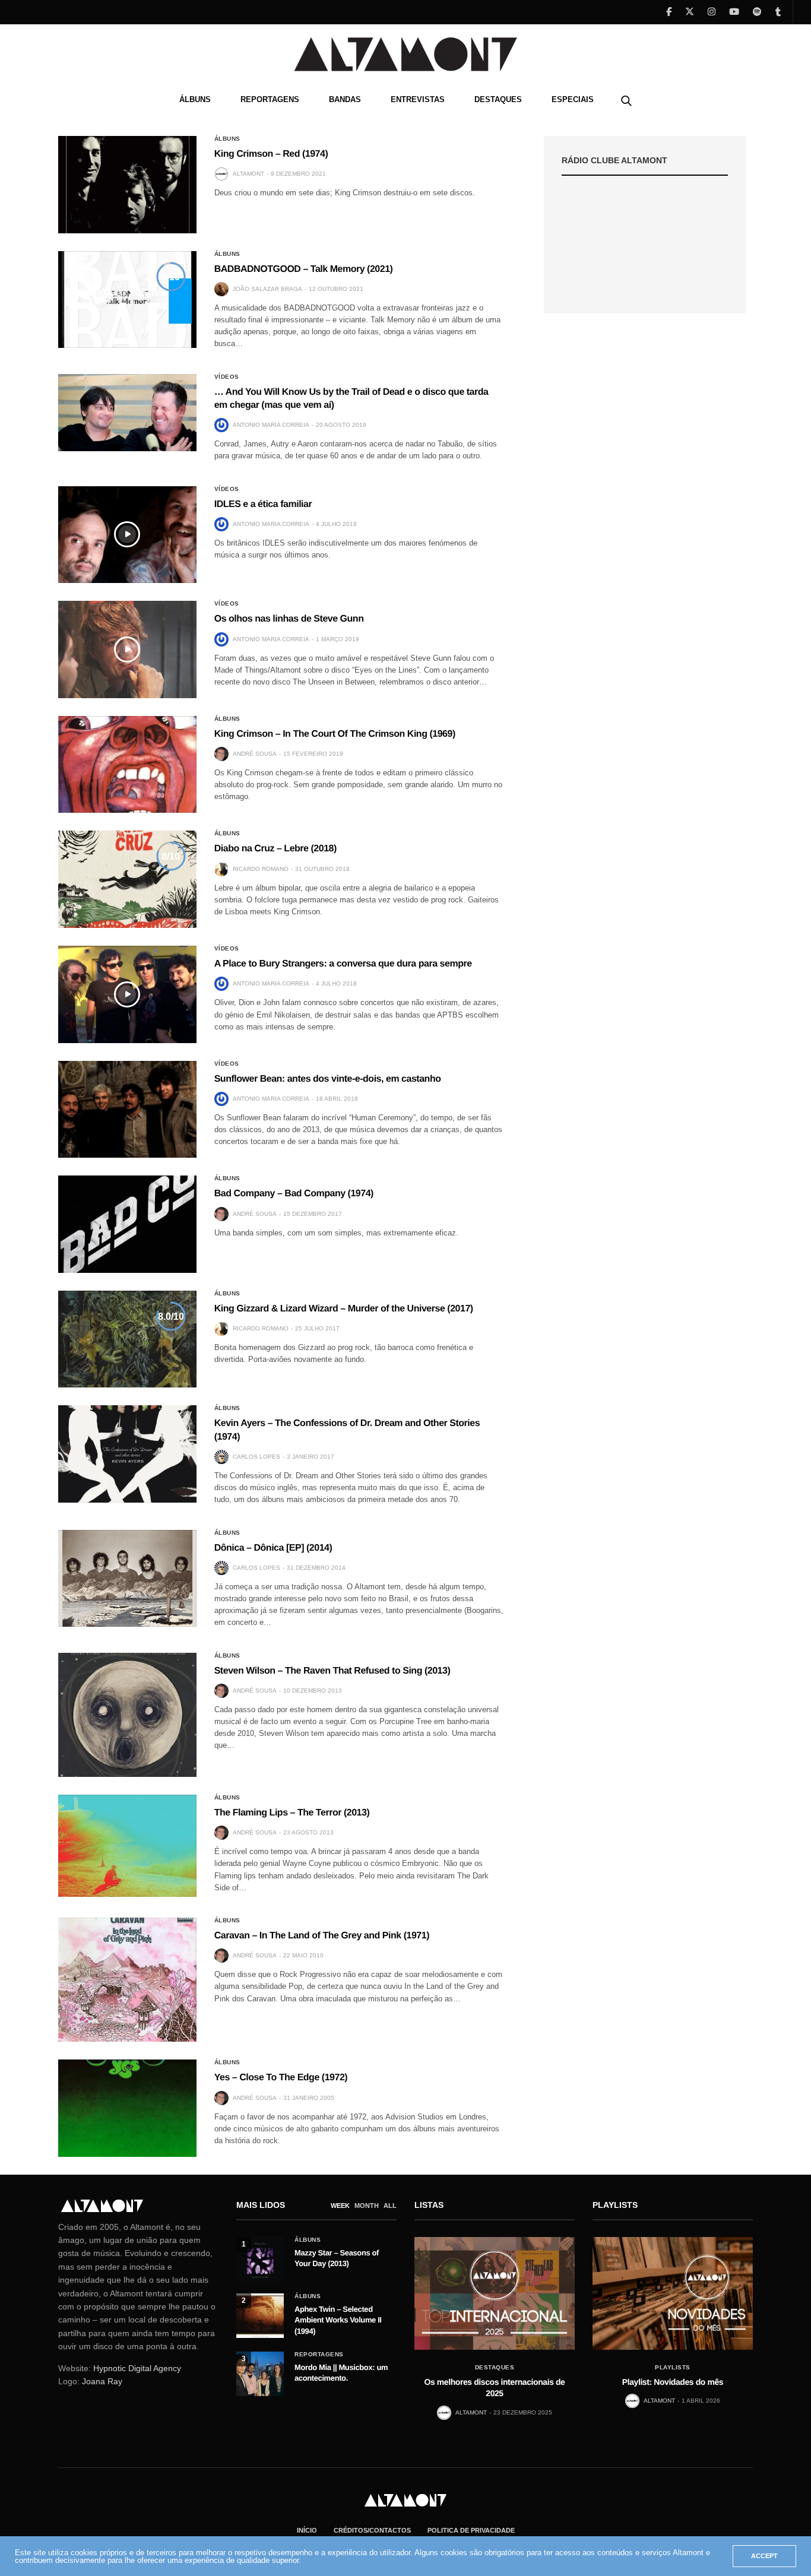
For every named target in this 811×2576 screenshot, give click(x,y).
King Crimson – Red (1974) (271, 154)
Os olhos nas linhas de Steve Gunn (289, 619)
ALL (390, 2206)
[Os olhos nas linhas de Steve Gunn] (127, 649)
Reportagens (270, 99)
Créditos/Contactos (372, 2530)
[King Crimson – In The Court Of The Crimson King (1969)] (127, 765)
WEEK (340, 2206)
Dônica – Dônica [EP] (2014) (273, 1548)
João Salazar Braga (267, 289)
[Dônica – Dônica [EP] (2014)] (127, 1579)
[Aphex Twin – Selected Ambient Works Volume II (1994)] (260, 2316)
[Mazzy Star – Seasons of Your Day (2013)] (260, 2259)
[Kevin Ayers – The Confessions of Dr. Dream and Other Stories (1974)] (127, 1454)
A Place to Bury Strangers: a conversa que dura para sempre (343, 964)
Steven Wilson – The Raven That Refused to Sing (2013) (332, 1671)
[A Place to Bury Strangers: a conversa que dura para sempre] (127, 994)
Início (307, 2530)
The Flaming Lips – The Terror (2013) (292, 1813)
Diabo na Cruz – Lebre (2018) (275, 849)
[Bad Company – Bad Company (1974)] (127, 1224)
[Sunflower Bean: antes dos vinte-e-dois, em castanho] (127, 1110)
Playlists (673, 2368)
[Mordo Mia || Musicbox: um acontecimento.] (260, 2374)
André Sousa (255, 754)
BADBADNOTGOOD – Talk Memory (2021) (304, 269)
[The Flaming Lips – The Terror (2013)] (127, 1846)
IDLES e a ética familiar (263, 504)
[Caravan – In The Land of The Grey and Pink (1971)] (127, 1980)
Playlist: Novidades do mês (673, 2382)
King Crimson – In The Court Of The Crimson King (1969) (335, 734)
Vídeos (227, 377)
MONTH (367, 2206)
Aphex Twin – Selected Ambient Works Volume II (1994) (338, 2320)
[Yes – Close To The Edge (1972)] (127, 2108)
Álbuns (195, 99)
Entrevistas (418, 99)
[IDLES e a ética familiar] (127, 535)
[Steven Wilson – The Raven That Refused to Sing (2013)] (127, 1715)
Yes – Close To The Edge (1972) (281, 2078)
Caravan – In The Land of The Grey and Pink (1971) (322, 1936)
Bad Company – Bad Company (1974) (294, 1194)
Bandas (345, 99)
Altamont (248, 174)
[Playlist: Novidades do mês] (673, 2293)
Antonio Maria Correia (271, 425)
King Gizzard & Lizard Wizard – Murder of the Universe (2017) (344, 1309)
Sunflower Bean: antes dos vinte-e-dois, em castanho (328, 1079)
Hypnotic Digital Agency (137, 2368)
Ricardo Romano (261, 869)
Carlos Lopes (256, 1457)
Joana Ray (102, 2381)
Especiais (573, 99)
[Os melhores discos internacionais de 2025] (495, 2293)
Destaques (498, 99)
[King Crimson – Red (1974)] (127, 185)
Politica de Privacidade (471, 2530)
